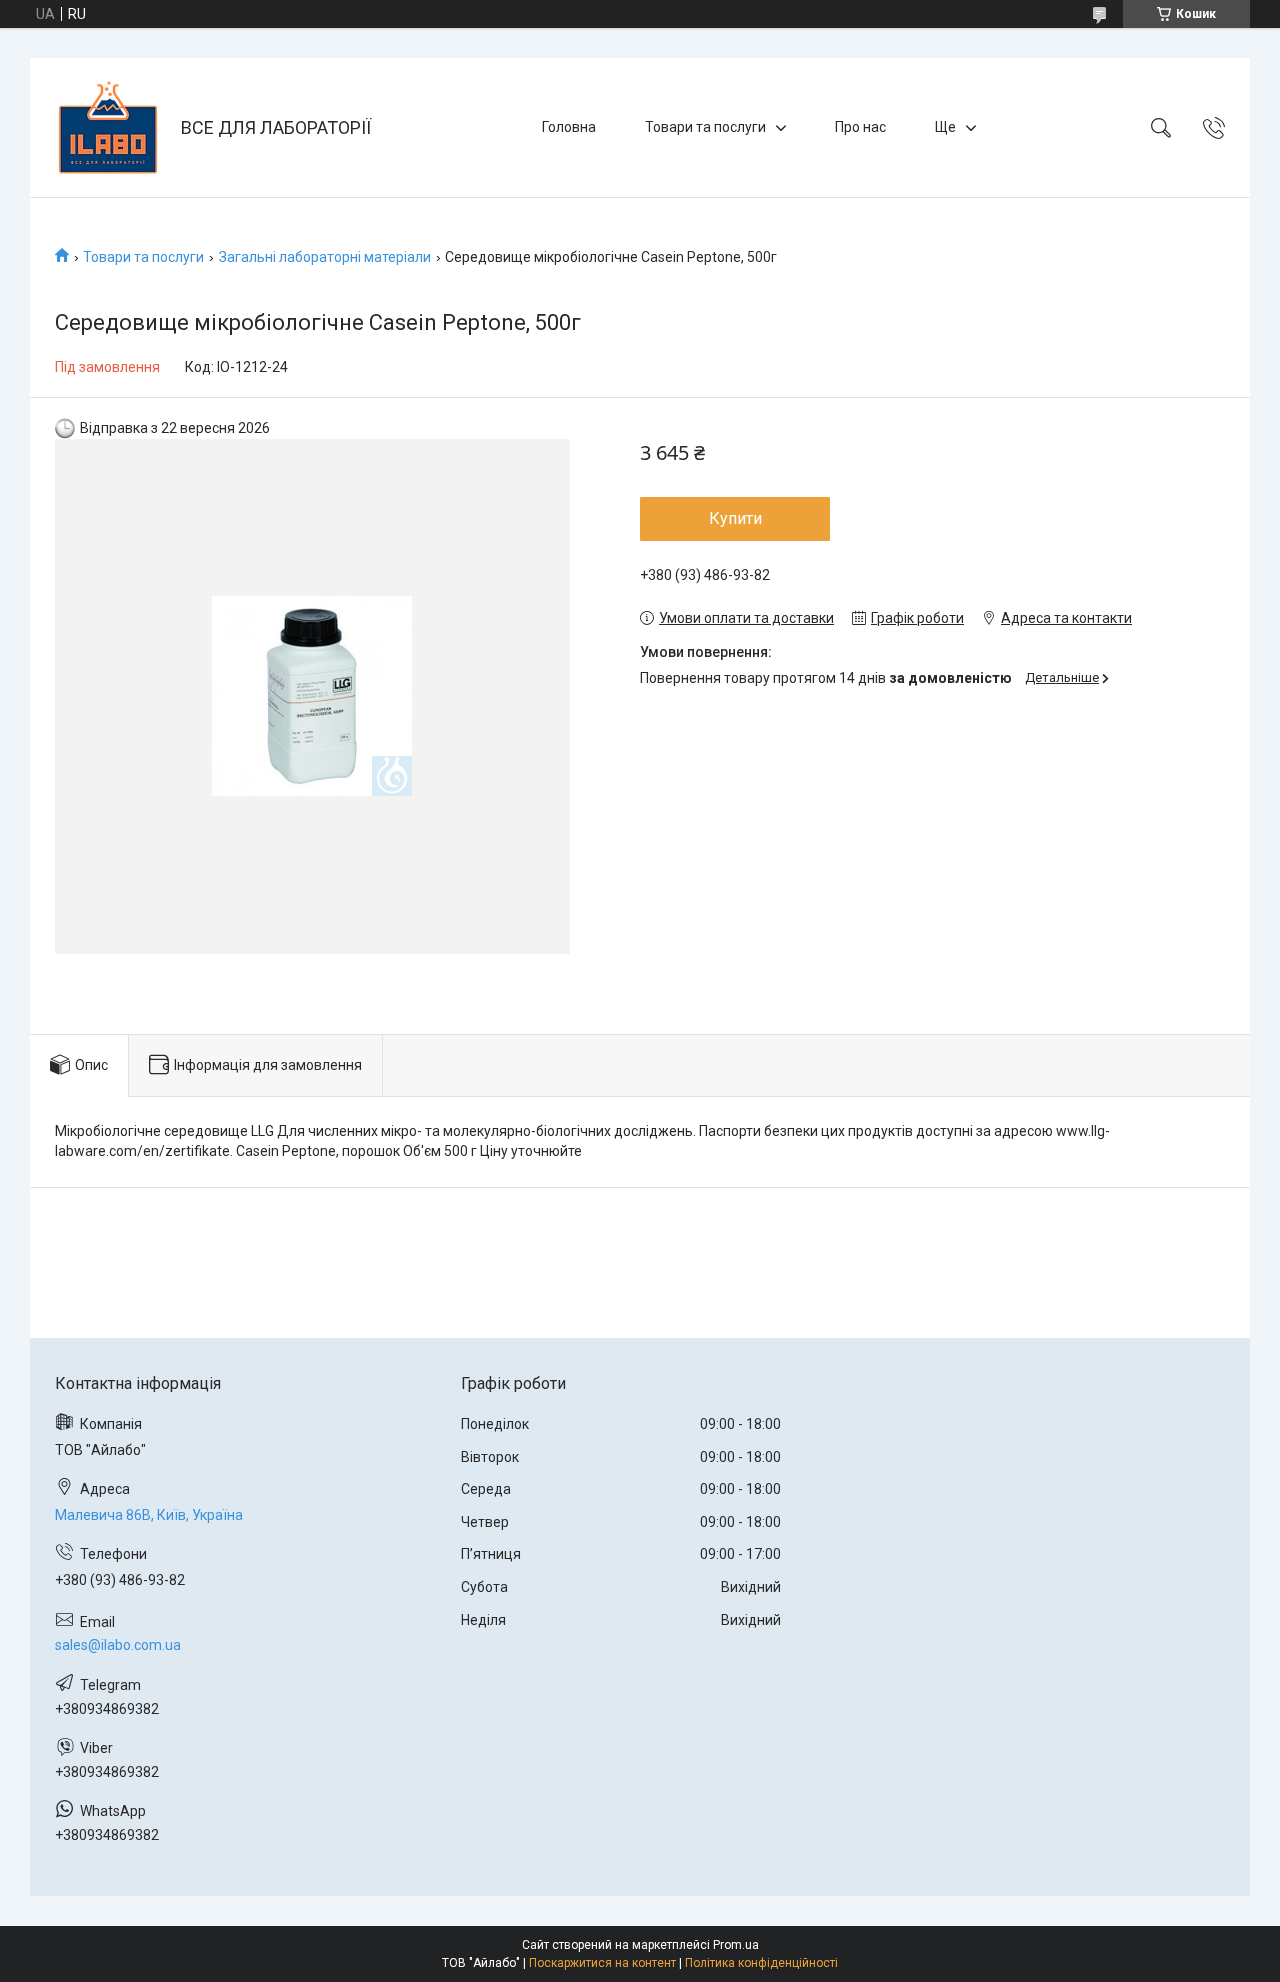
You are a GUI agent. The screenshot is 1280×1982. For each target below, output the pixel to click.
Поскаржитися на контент (602, 1963)
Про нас (860, 127)
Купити (735, 518)
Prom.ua (736, 1945)
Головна (569, 127)
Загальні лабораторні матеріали (325, 257)
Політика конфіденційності (761, 1963)
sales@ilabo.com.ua (118, 1645)
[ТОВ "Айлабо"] (108, 127)
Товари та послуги (705, 127)
